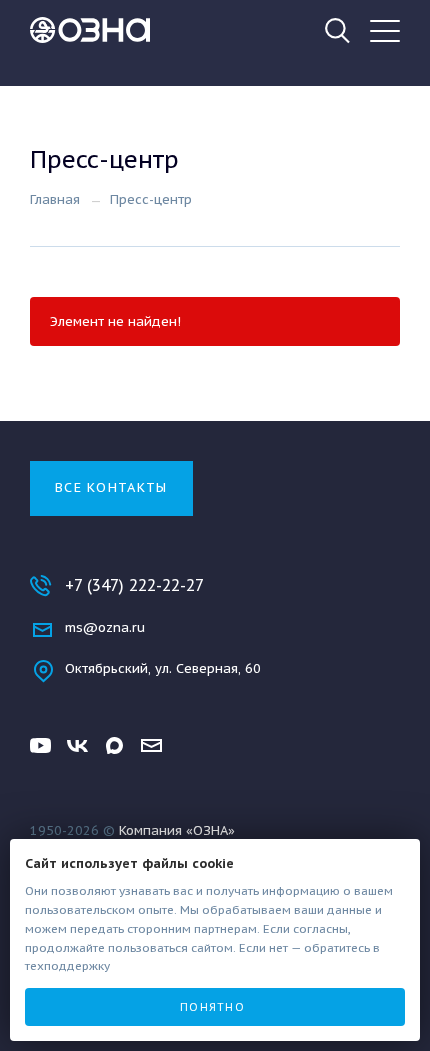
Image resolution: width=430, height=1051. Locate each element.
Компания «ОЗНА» (177, 830)
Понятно (212, 1007)
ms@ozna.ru (105, 627)
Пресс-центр (151, 199)
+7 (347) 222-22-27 (134, 585)
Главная (55, 199)
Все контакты (111, 487)
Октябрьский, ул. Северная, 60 (163, 668)
